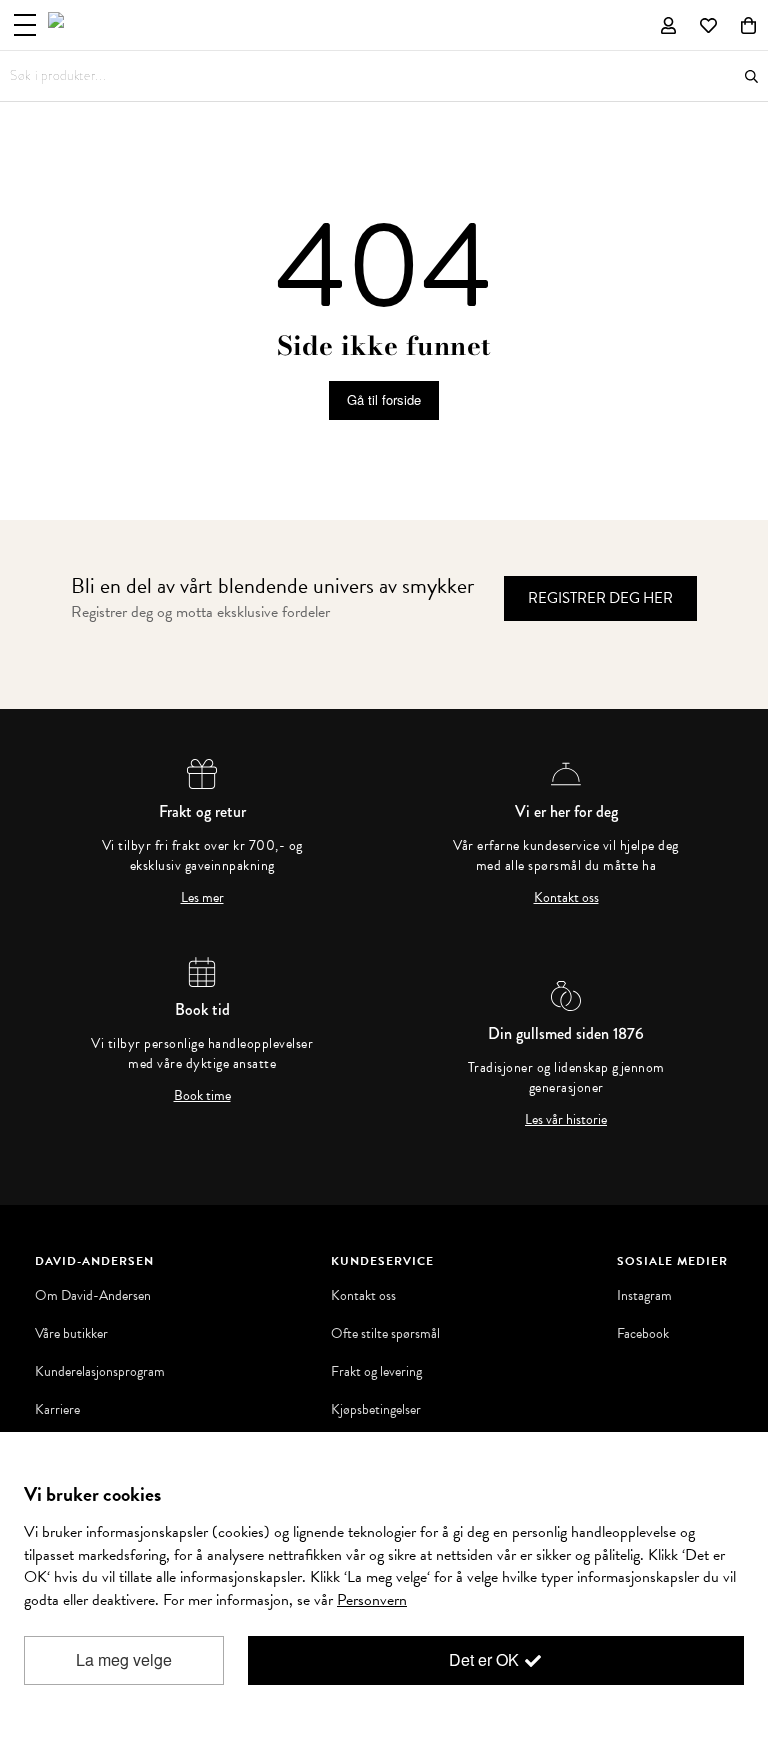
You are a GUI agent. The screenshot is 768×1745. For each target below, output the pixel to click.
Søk (751, 76)
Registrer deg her (600, 598)
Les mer (202, 898)
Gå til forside (384, 399)
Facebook (643, 1334)
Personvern (372, 1600)
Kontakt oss (566, 898)
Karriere (57, 1410)
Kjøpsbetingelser (376, 1410)
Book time (202, 1096)
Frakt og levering (376, 1372)
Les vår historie (566, 1120)
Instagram (644, 1296)
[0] (748, 25)
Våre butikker (71, 1334)
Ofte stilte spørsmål (385, 1334)
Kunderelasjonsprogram (100, 1372)
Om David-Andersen (93, 1296)
